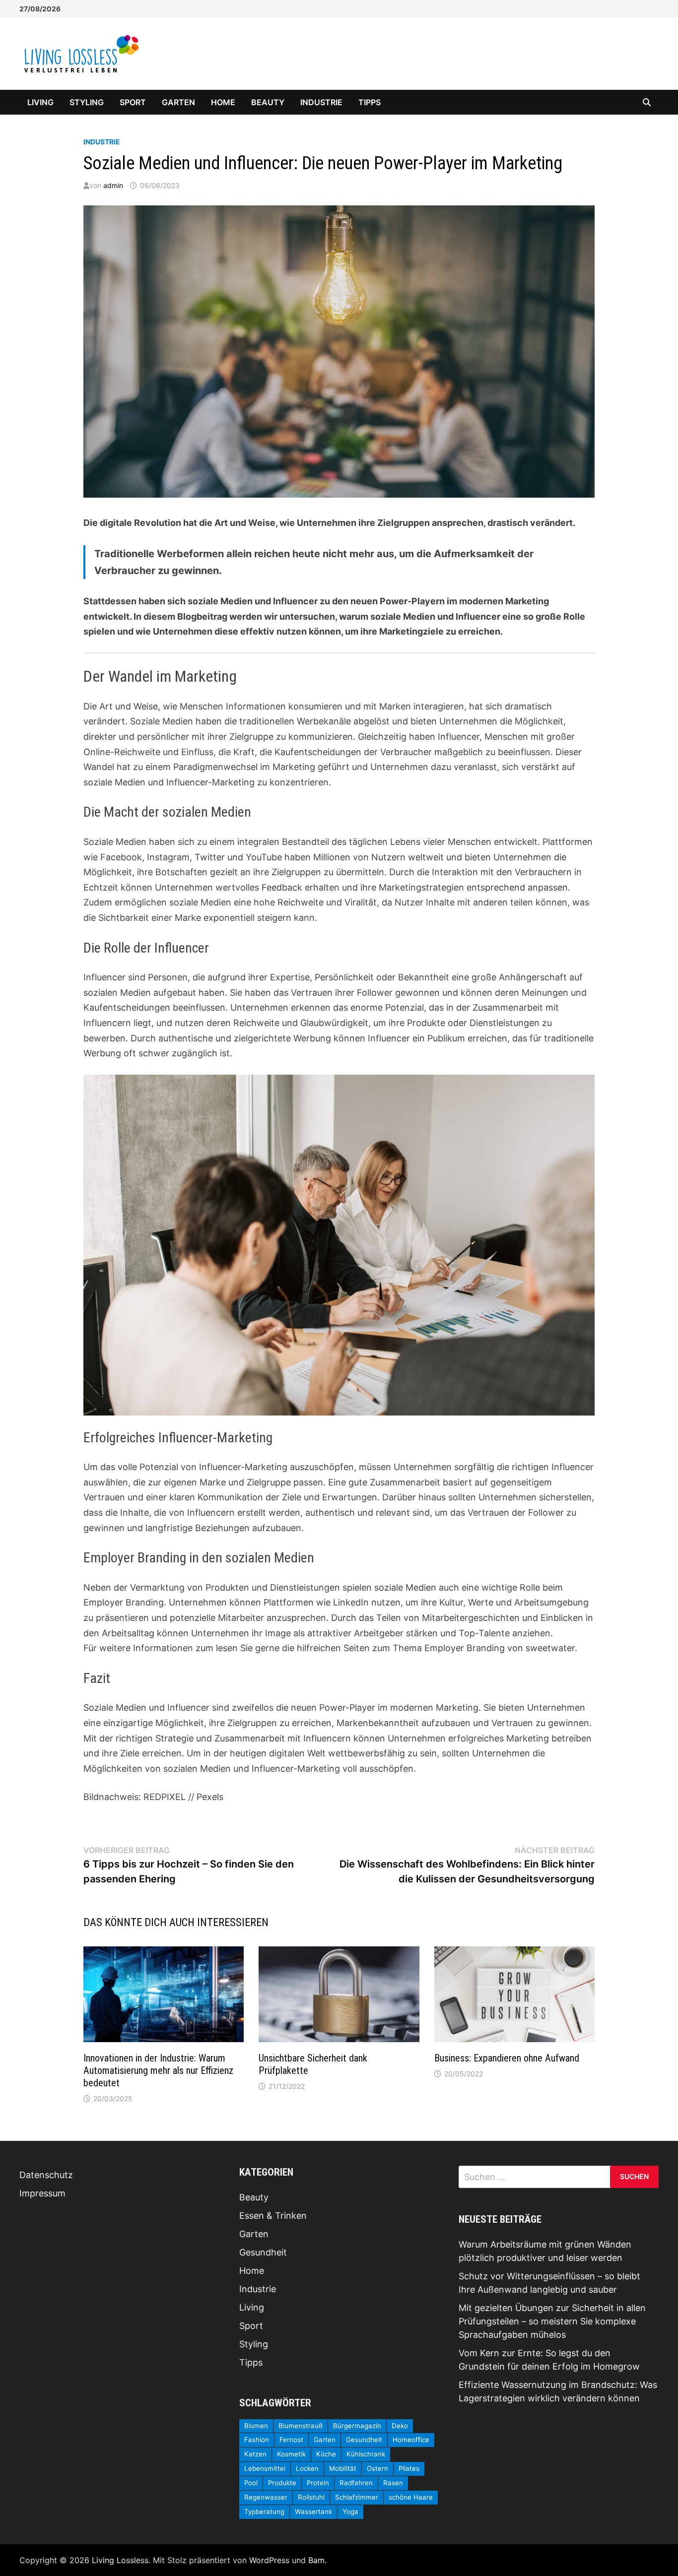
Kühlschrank (366, 2454)
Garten (178, 102)
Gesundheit (263, 2252)
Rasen (393, 2483)
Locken (307, 2468)
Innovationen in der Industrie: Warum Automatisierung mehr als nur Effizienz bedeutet (158, 2070)
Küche (326, 2454)
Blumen (256, 2426)
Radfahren (356, 2483)
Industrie (321, 102)
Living (40, 102)
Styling (87, 102)
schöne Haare (411, 2497)
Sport (133, 102)
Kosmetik (291, 2454)
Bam (316, 2560)
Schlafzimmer (357, 2497)
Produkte (282, 2483)
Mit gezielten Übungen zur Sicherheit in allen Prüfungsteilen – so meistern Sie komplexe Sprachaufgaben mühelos (552, 2321)
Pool (251, 2483)
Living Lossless (120, 2560)
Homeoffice (411, 2440)
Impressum (42, 2193)
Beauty (268, 102)
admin (113, 185)
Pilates (409, 2468)
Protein (318, 2483)
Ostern (377, 2468)
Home (223, 102)
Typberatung (264, 2512)
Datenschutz (46, 2175)
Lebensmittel (265, 2468)
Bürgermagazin (357, 2426)
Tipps (370, 102)
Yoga (350, 2512)
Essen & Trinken (273, 2216)
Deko (400, 2426)
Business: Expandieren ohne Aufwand (507, 2058)
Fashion (257, 2440)
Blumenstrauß (301, 2426)
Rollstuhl (311, 2497)
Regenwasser (266, 2497)
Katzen (255, 2454)
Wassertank (313, 2512)
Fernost (291, 2440)
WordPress (269, 2560)
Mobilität (343, 2468)
